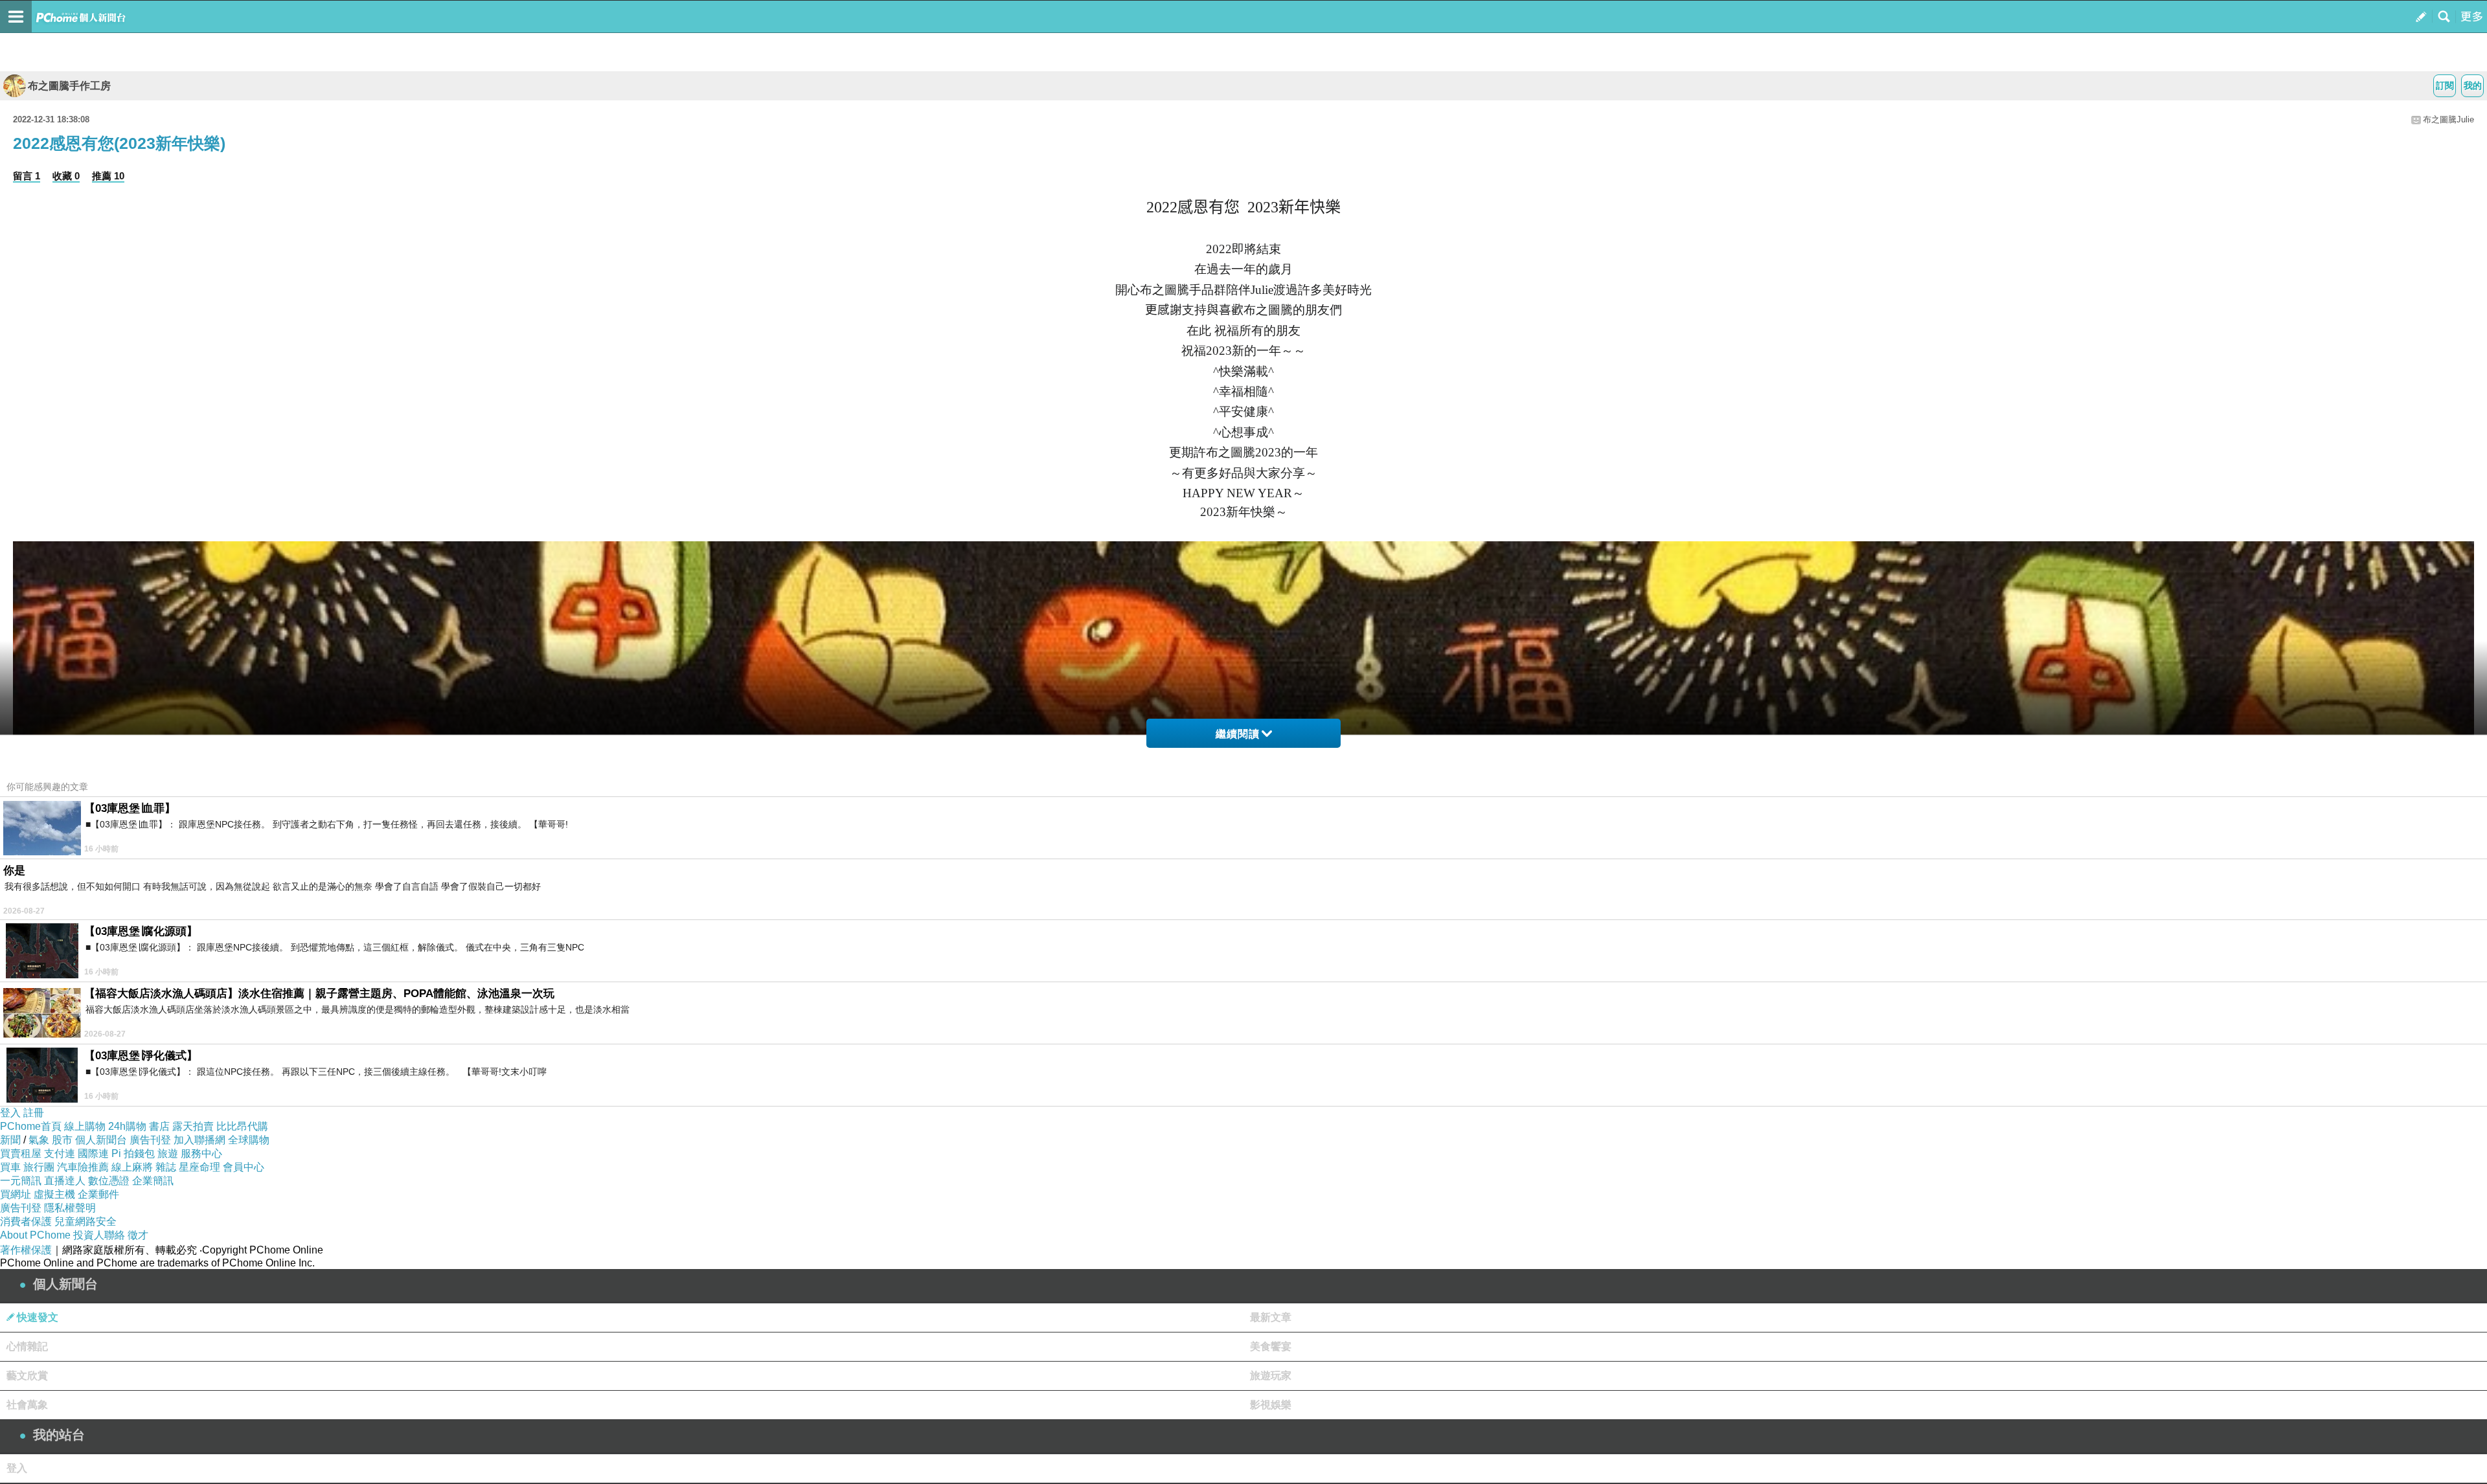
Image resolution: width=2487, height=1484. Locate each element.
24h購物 (127, 1126)
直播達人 (65, 1181)
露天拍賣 (193, 1126)
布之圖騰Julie (2448, 119)
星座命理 (199, 1167)
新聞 (10, 1140)
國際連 (93, 1153)
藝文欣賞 (27, 1376)
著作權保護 (26, 1250)
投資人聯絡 (99, 1235)
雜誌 (166, 1167)
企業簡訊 (153, 1181)
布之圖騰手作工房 (69, 86)
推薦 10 (108, 176)
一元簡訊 (21, 1181)
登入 (10, 1113)
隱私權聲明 (70, 1208)
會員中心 (244, 1167)
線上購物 (85, 1126)
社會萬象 (27, 1405)
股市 (62, 1140)
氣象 (39, 1140)
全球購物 (249, 1140)
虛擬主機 (54, 1194)
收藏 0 (66, 176)
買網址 (16, 1194)
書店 (159, 1126)
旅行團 (39, 1167)
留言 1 (27, 176)
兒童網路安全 (85, 1221)
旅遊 (168, 1153)
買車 (10, 1167)
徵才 (138, 1235)
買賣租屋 (21, 1153)
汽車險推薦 (83, 1167)
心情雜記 (27, 1346)
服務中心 (201, 1153)
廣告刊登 (150, 1140)
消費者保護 (26, 1221)
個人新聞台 (101, 1140)
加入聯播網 (199, 1140)
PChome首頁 (31, 1126)
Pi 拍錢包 (133, 1153)
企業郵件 (98, 1194)
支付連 (60, 1153)
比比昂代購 (242, 1126)
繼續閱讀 (1238, 734)
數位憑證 (109, 1181)
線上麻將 (132, 1167)
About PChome (35, 1235)
